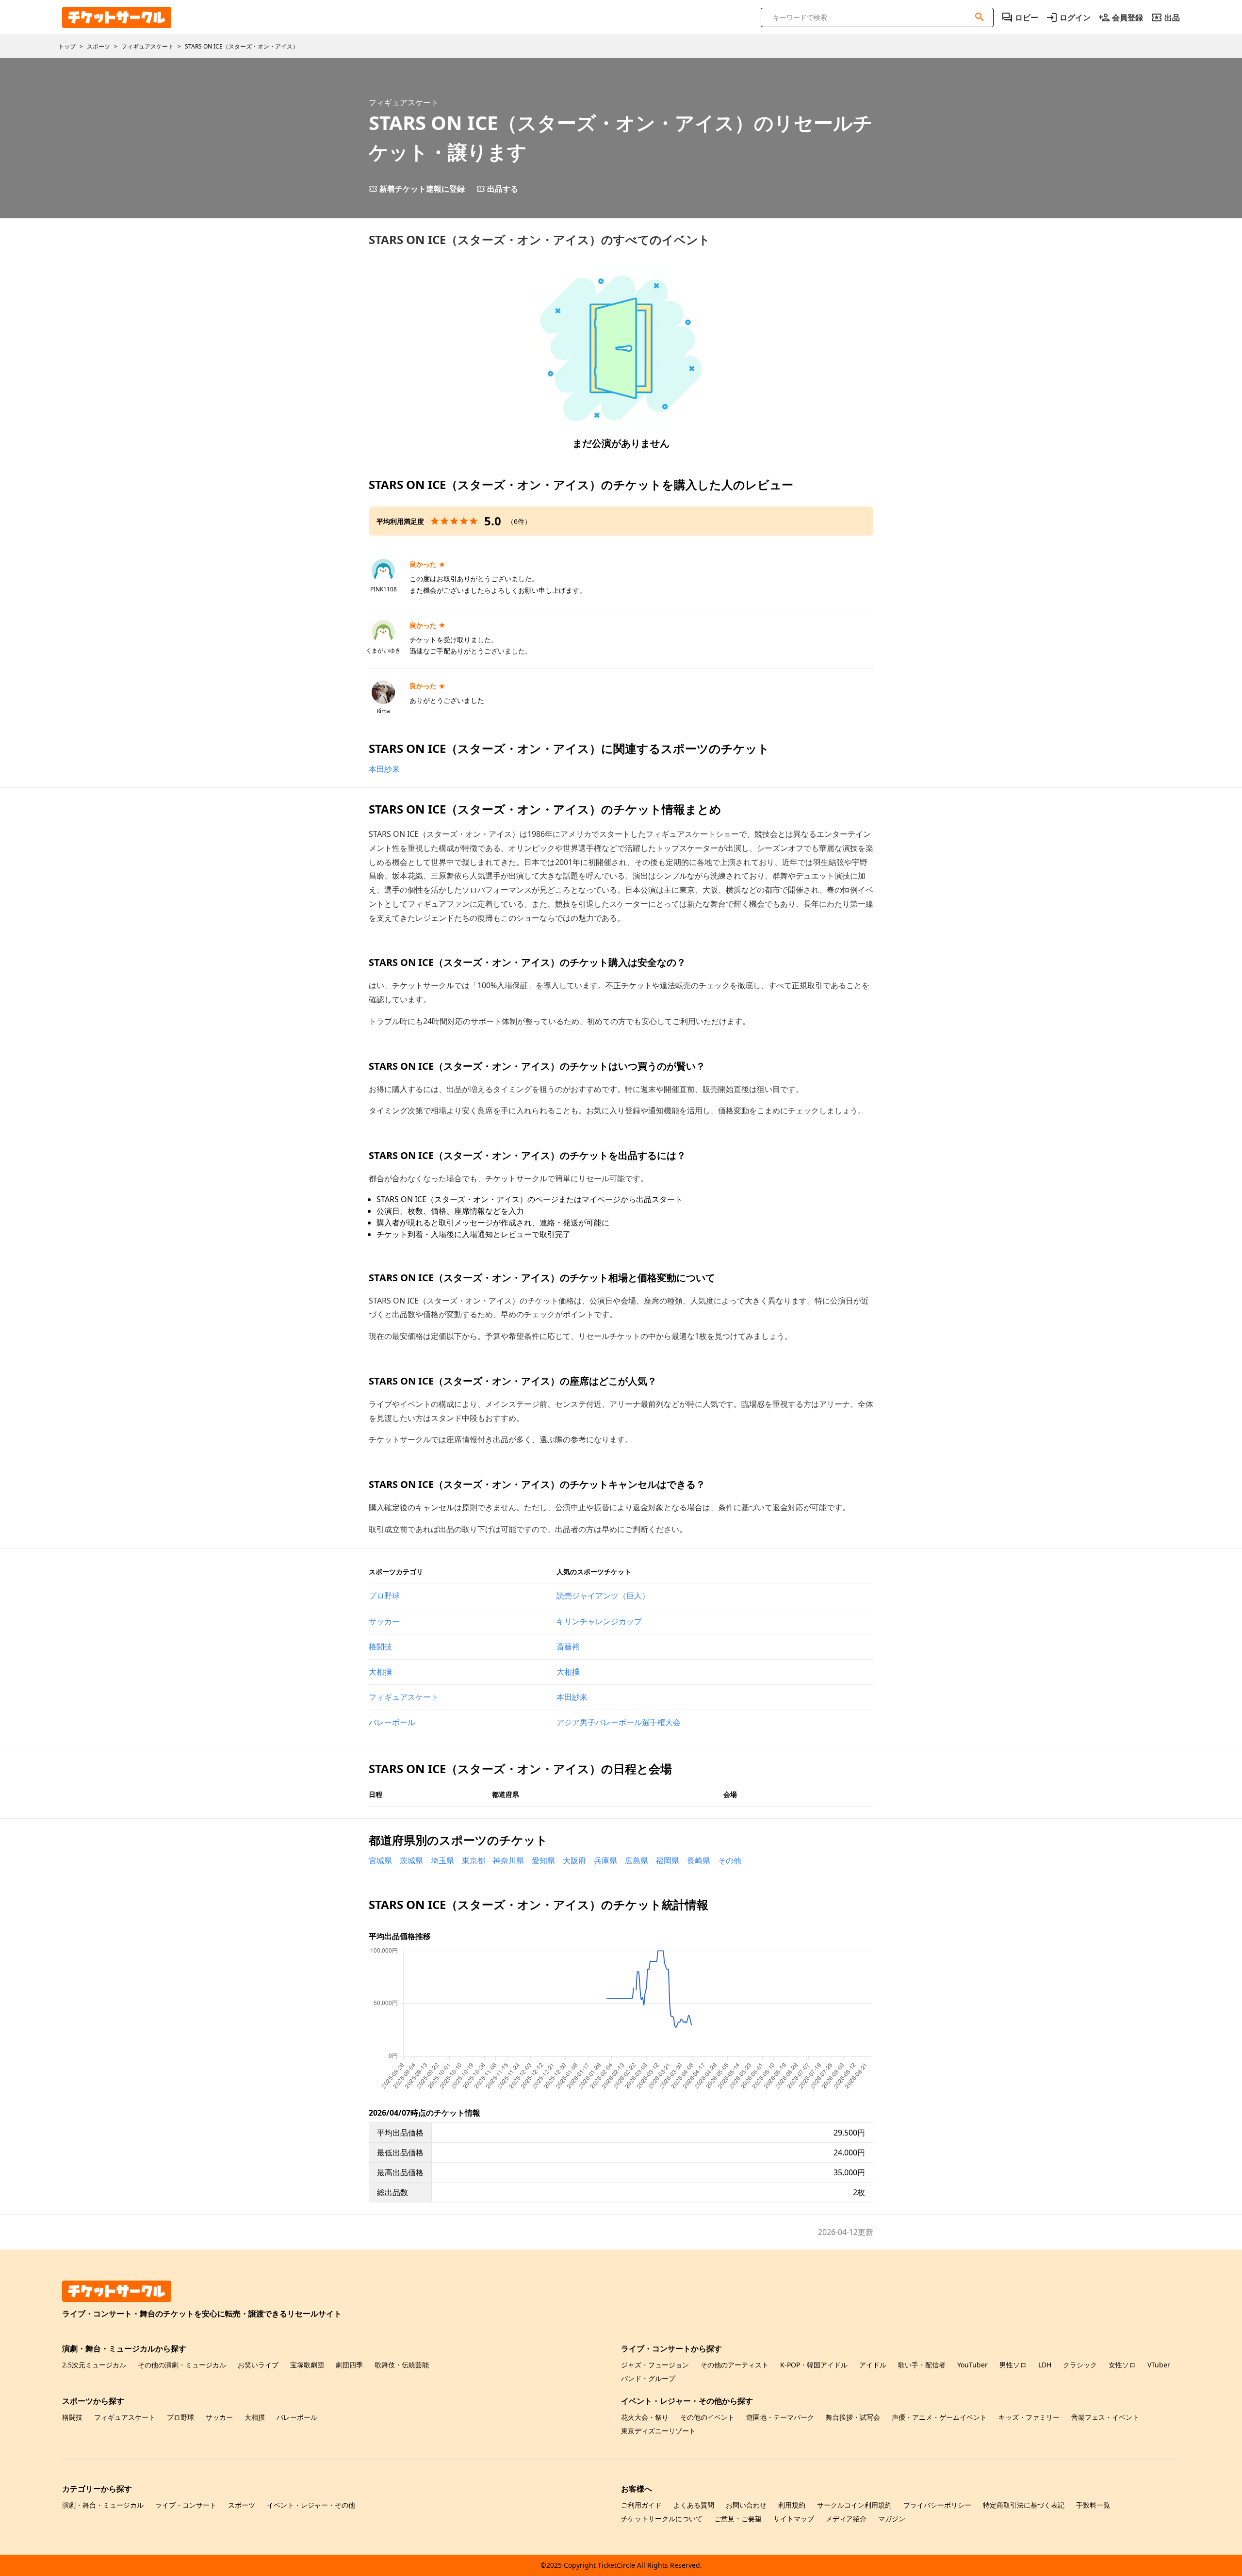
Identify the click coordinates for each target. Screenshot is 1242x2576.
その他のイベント (707, 2417)
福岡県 (668, 1860)
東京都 (474, 1860)
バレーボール (392, 1722)
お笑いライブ (258, 2365)
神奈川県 (508, 1860)
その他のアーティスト (735, 2365)
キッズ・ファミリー (1029, 2417)
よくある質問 (694, 2505)
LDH (1045, 2365)
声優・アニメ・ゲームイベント (939, 2417)
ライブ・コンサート (186, 2505)
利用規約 (792, 2505)
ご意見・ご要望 (738, 2519)
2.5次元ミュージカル (94, 2365)
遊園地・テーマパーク (780, 2417)
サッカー (384, 1621)
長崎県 (699, 1860)
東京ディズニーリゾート (658, 2431)
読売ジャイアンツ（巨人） (603, 1596)
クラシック (1080, 2365)
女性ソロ (1122, 2365)
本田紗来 (384, 769)
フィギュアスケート (404, 1697)
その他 (730, 1860)
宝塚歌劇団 (307, 2365)
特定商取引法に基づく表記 (1024, 2505)
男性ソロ (1013, 2365)
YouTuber (972, 2365)
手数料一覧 (1093, 2505)
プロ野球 (384, 1596)
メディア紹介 (846, 2519)
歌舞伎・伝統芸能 (402, 2365)
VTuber (1159, 2365)
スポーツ (242, 2505)
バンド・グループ (648, 2378)
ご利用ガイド (641, 2505)
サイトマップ (794, 2519)
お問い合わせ (746, 2505)
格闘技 (380, 1647)
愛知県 (543, 1860)
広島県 (637, 1860)
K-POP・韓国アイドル (814, 2365)
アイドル (873, 2365)
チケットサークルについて (662, 2519)
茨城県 (411, 1860)
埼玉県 (442, 1860)
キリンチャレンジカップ (599, 1621)
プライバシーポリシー (937, 2505)
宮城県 (380, 1860)
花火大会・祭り (645, 2417)
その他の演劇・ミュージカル (182, 2365)
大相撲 (380, 1672)
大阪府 (574, 1860)
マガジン (892, 2519)
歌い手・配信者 (922, 2365)
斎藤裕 (568, 1647)
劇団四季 (349, 2365)
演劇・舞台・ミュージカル (103, 2505)
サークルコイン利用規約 (854, 2505)
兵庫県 (605, 1860)
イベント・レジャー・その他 (311, 2505)
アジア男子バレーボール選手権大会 (619, 1722)
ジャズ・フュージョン (655, 2365)
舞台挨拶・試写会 (853, 2417)
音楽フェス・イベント (1105, 2417)
